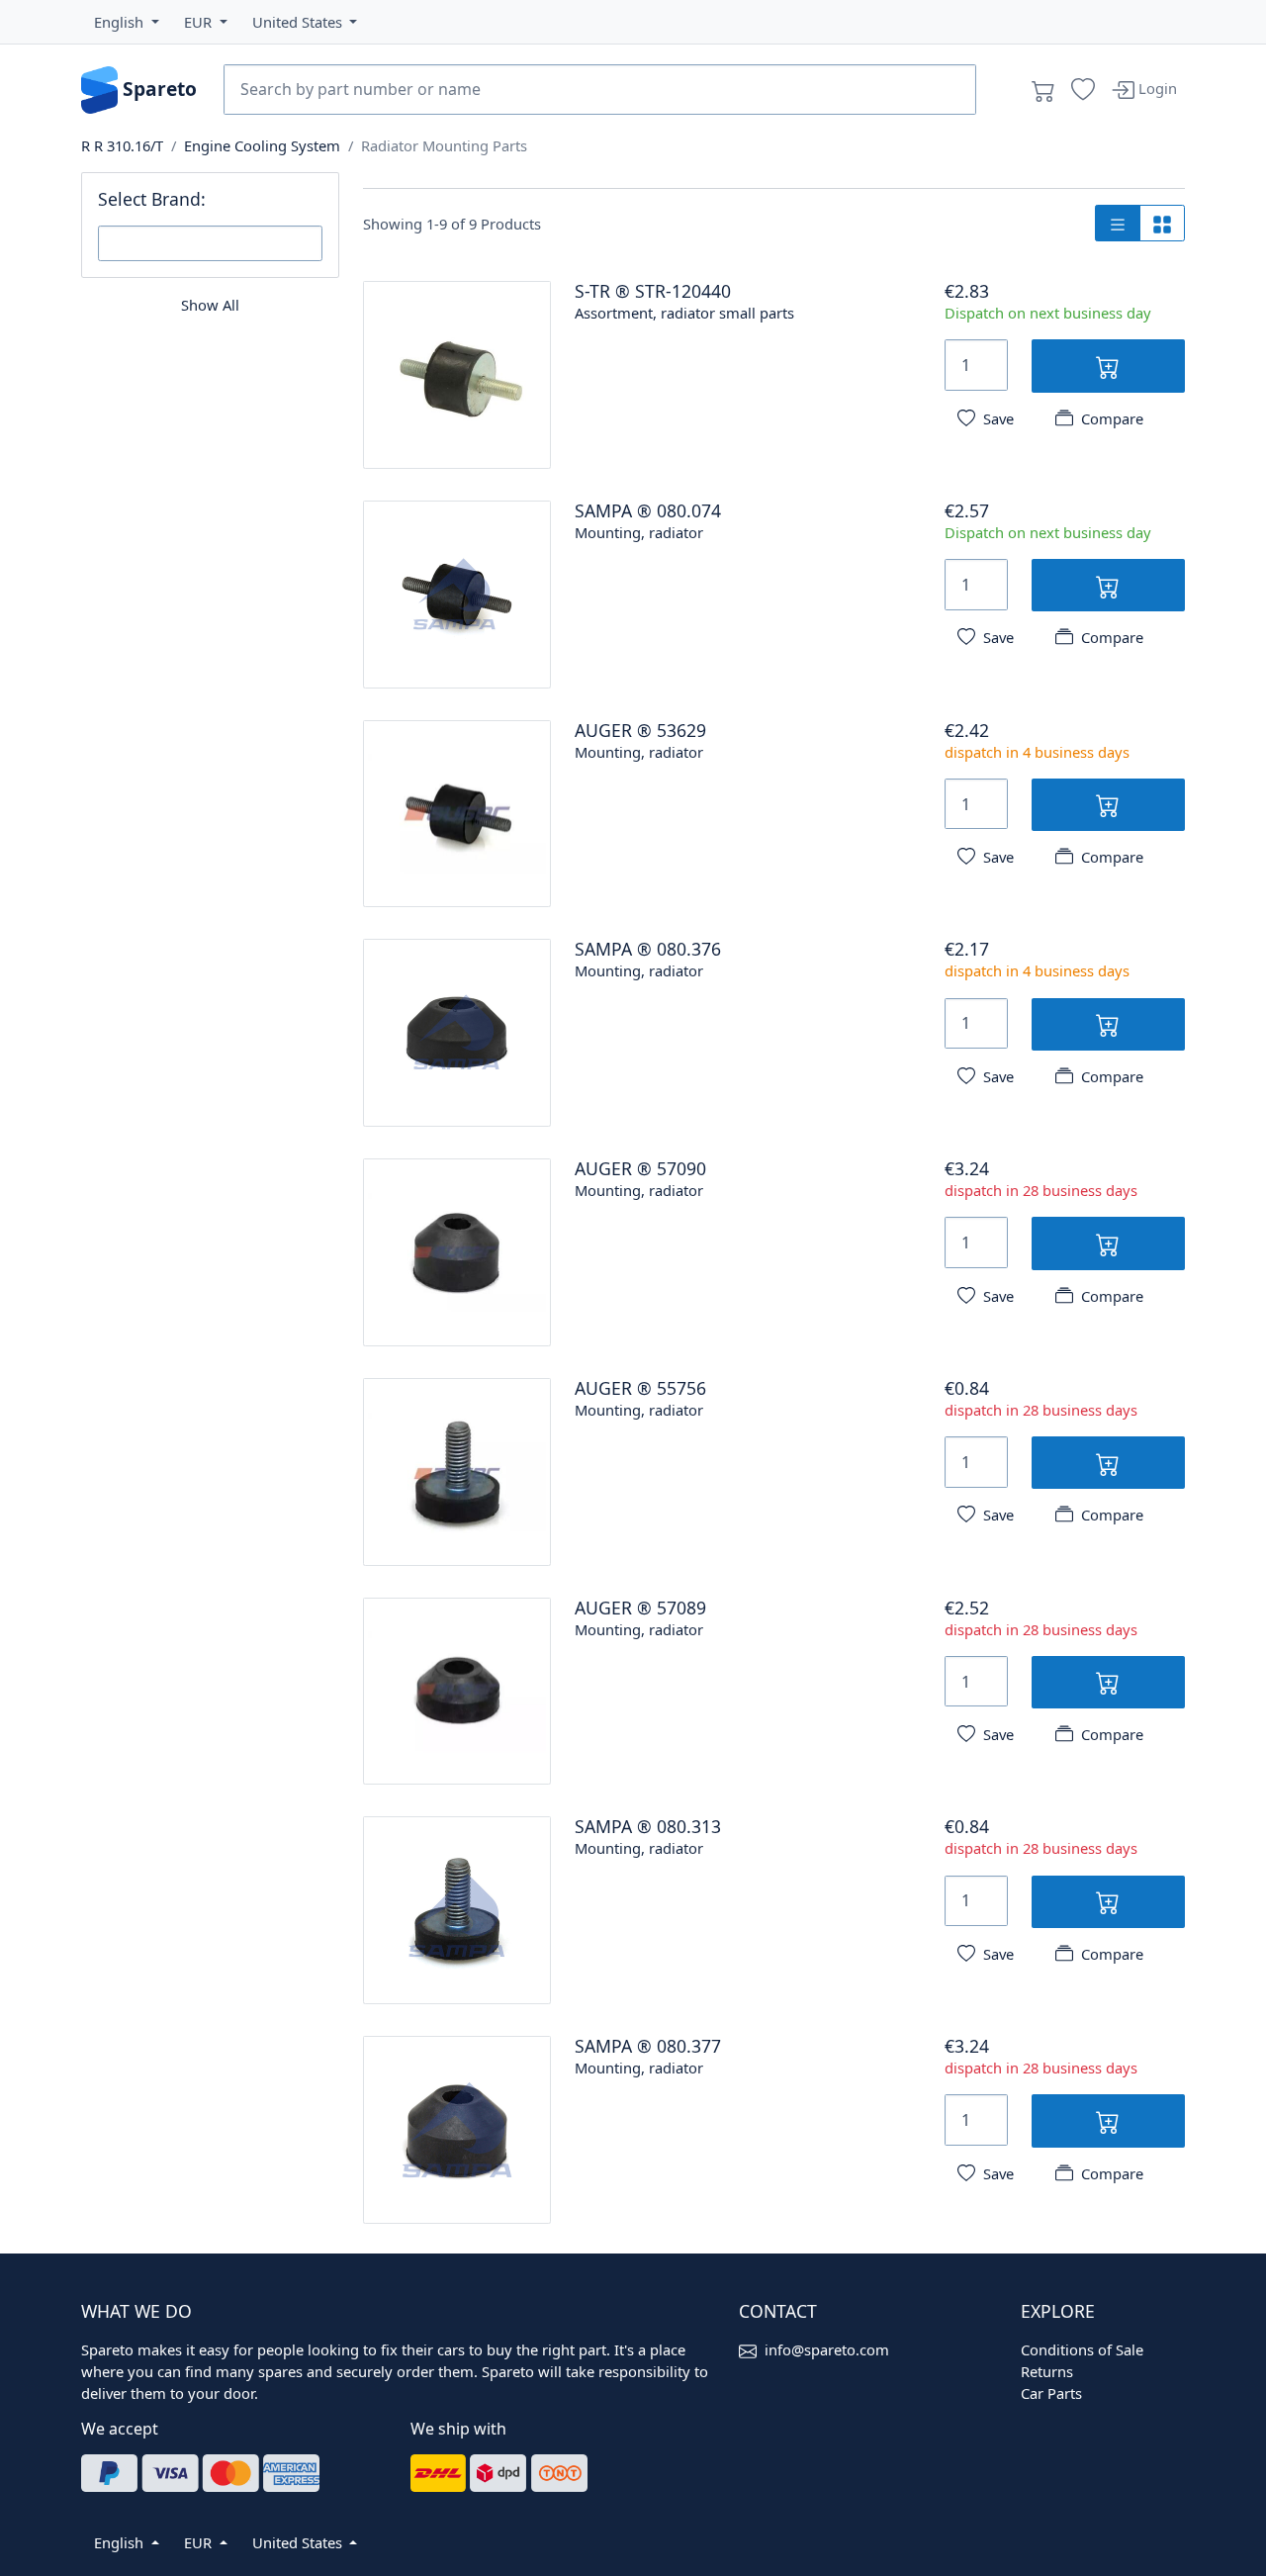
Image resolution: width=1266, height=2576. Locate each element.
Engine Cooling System (262, 145)
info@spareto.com (827, 2349)
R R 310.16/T (122, 145)
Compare (1112, 418)
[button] (127, 22)
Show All (210, 305)
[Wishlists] (1083, 90)
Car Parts (1051, 2393)
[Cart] (1043, 90)
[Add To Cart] (1108, 366)
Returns (1047, 2371)
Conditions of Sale (1082, 2349)
